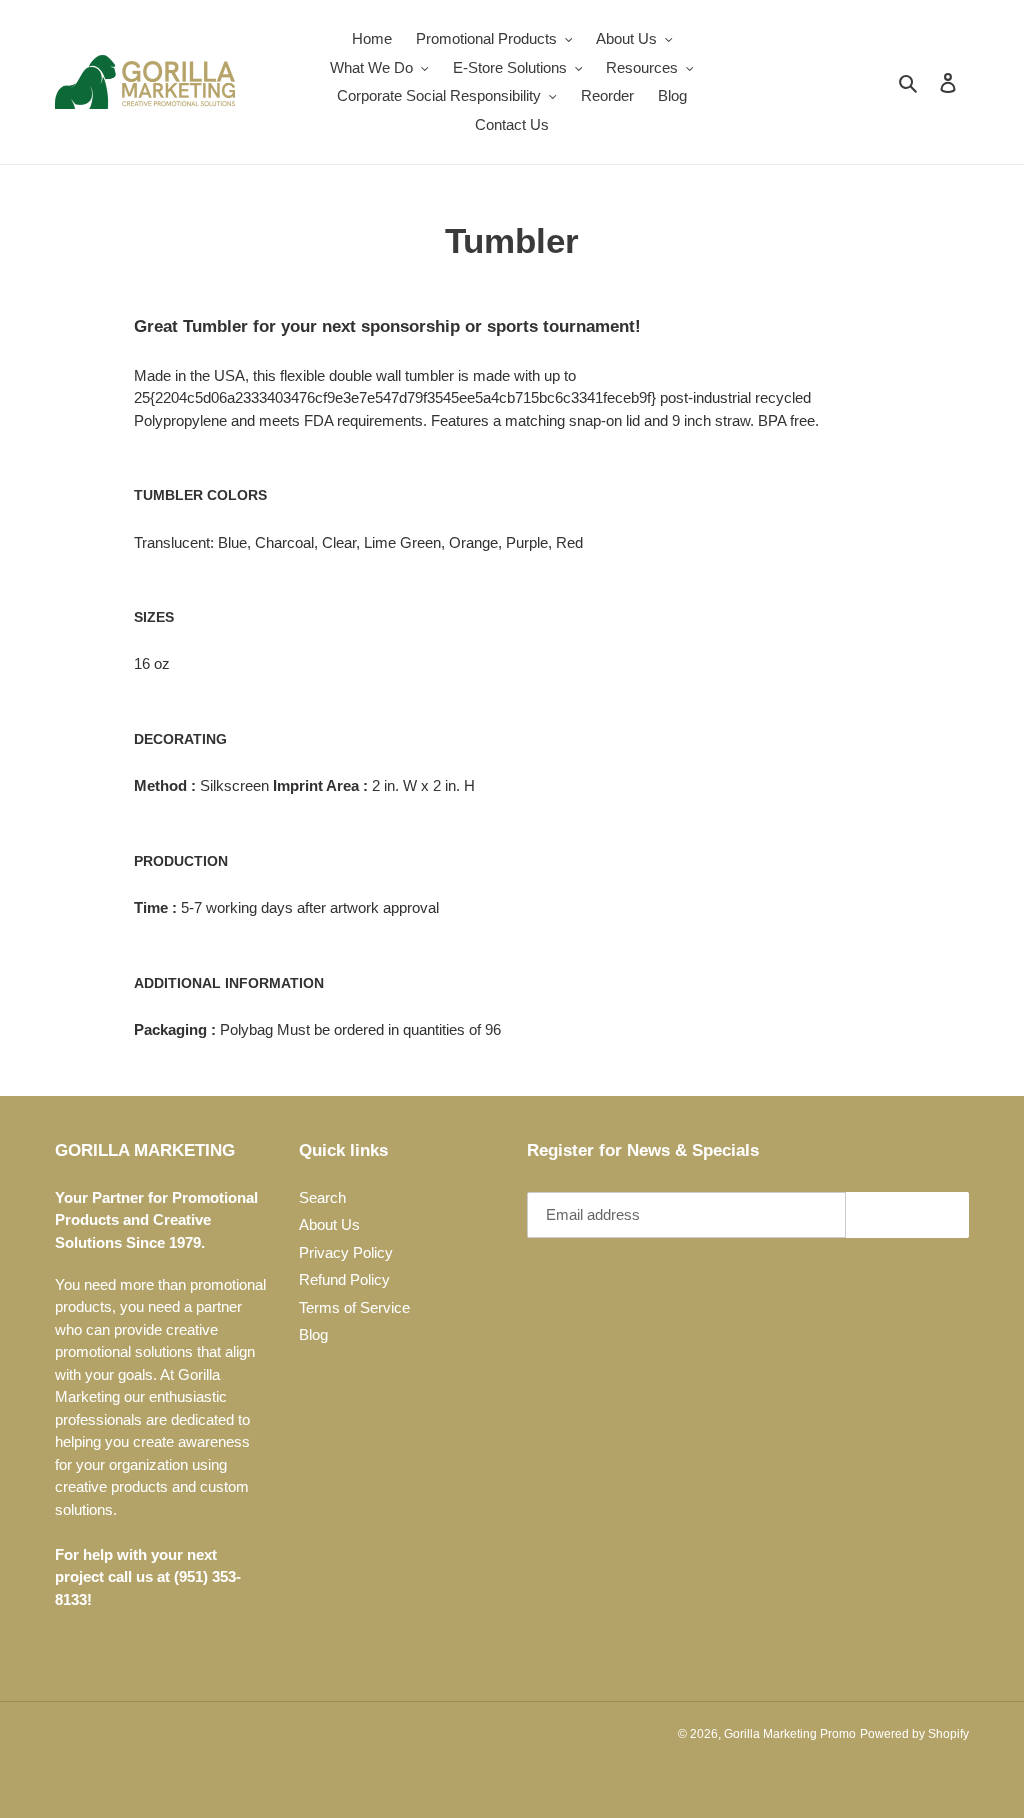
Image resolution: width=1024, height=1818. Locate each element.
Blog (313, 1334)
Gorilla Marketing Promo (790, 1734)
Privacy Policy (346, 1252)
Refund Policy (344, 1279)
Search (322, 1197)
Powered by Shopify (914, 1734)
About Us (329, 1224)
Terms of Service (354, 1307)
